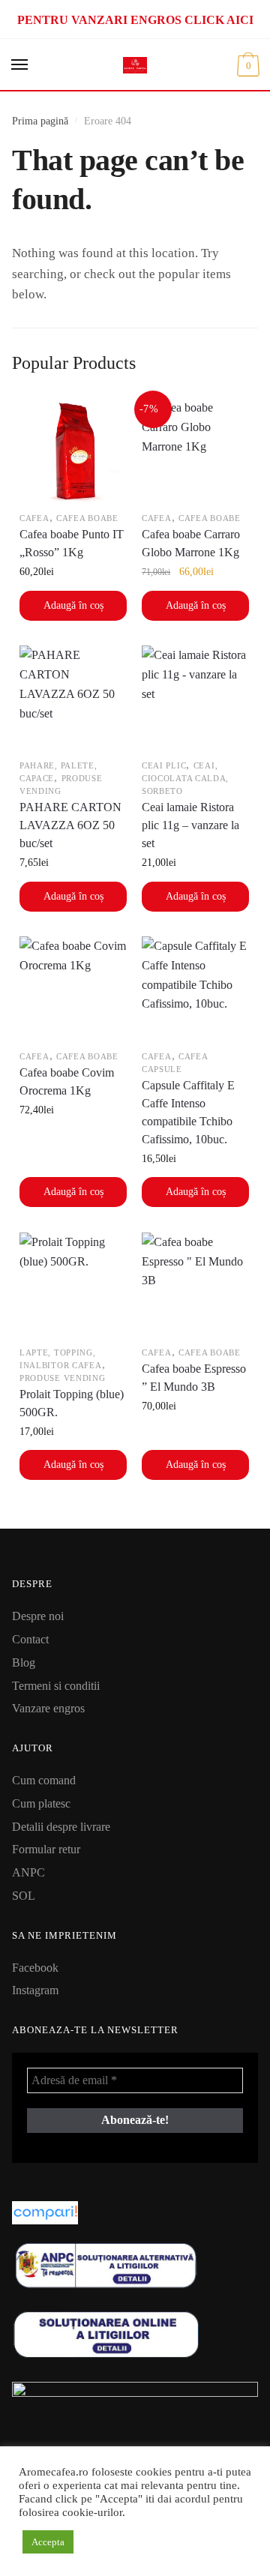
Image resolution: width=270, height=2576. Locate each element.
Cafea (34, 518)
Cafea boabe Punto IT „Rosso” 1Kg (72, 543)
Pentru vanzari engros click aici (135, 20)
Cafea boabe (87, 518)
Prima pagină (40, 121)
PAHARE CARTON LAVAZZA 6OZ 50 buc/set (70, 825)
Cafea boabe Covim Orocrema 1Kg (67, 1081)
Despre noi (38, 1616)
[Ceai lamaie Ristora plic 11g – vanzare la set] (195, 699)
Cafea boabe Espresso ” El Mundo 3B (194, 1378)
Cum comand (44, 1780)
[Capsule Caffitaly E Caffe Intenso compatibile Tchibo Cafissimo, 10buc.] (195, 990)
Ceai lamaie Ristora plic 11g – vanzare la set (190, 825)
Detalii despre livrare (61, 1827)
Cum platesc (41, 1803)
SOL (24, 1896)
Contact (30, 1639)
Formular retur (46, 1849)
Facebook (35, 1968)
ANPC (28, 1872)
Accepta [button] (48, 2542)
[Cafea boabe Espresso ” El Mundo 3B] (195, 1286)
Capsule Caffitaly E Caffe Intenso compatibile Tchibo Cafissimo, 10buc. (188, 1112)
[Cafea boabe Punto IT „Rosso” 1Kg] (73, 452)
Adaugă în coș (73, 605)
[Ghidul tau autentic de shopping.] (135, 2213)
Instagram (35, 1990)
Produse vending (63, 1378)
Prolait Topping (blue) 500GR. (72, 1403)
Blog (24, 1662)
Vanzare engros (48, 1708)
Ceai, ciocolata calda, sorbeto (185, 778)
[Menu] (20, 65)
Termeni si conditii (56, 1686)
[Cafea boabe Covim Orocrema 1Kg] (73, 990)
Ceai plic (164, 765)
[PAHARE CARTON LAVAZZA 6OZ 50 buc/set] (73, 699)
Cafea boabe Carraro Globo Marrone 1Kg (191, 543)
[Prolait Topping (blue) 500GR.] (73, 1286)
